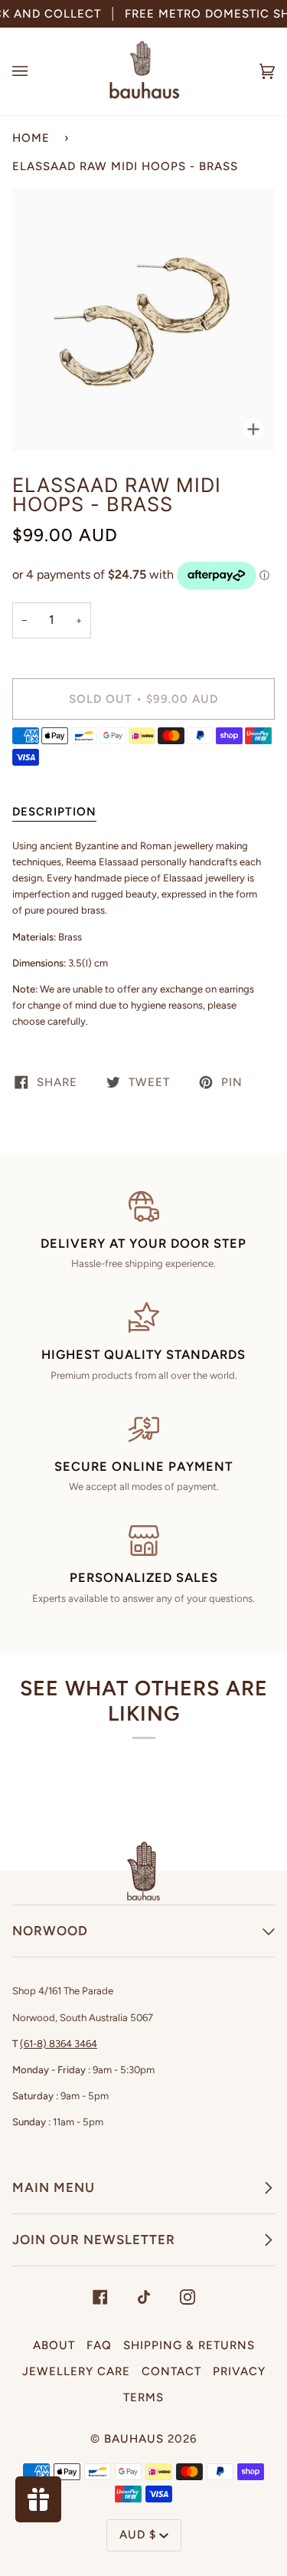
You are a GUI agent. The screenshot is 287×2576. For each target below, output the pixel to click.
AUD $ (138, 2535)
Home (31, 138)
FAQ (99, 2345)
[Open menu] (35, 71)
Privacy (239, 2371)
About (54, 2345)
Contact (171, 2371)
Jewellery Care (76, 2371)
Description (54, 812)
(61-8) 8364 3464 (59, 2044)
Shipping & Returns (189, 2345)
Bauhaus (134, 2439)
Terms (143, 2397)
